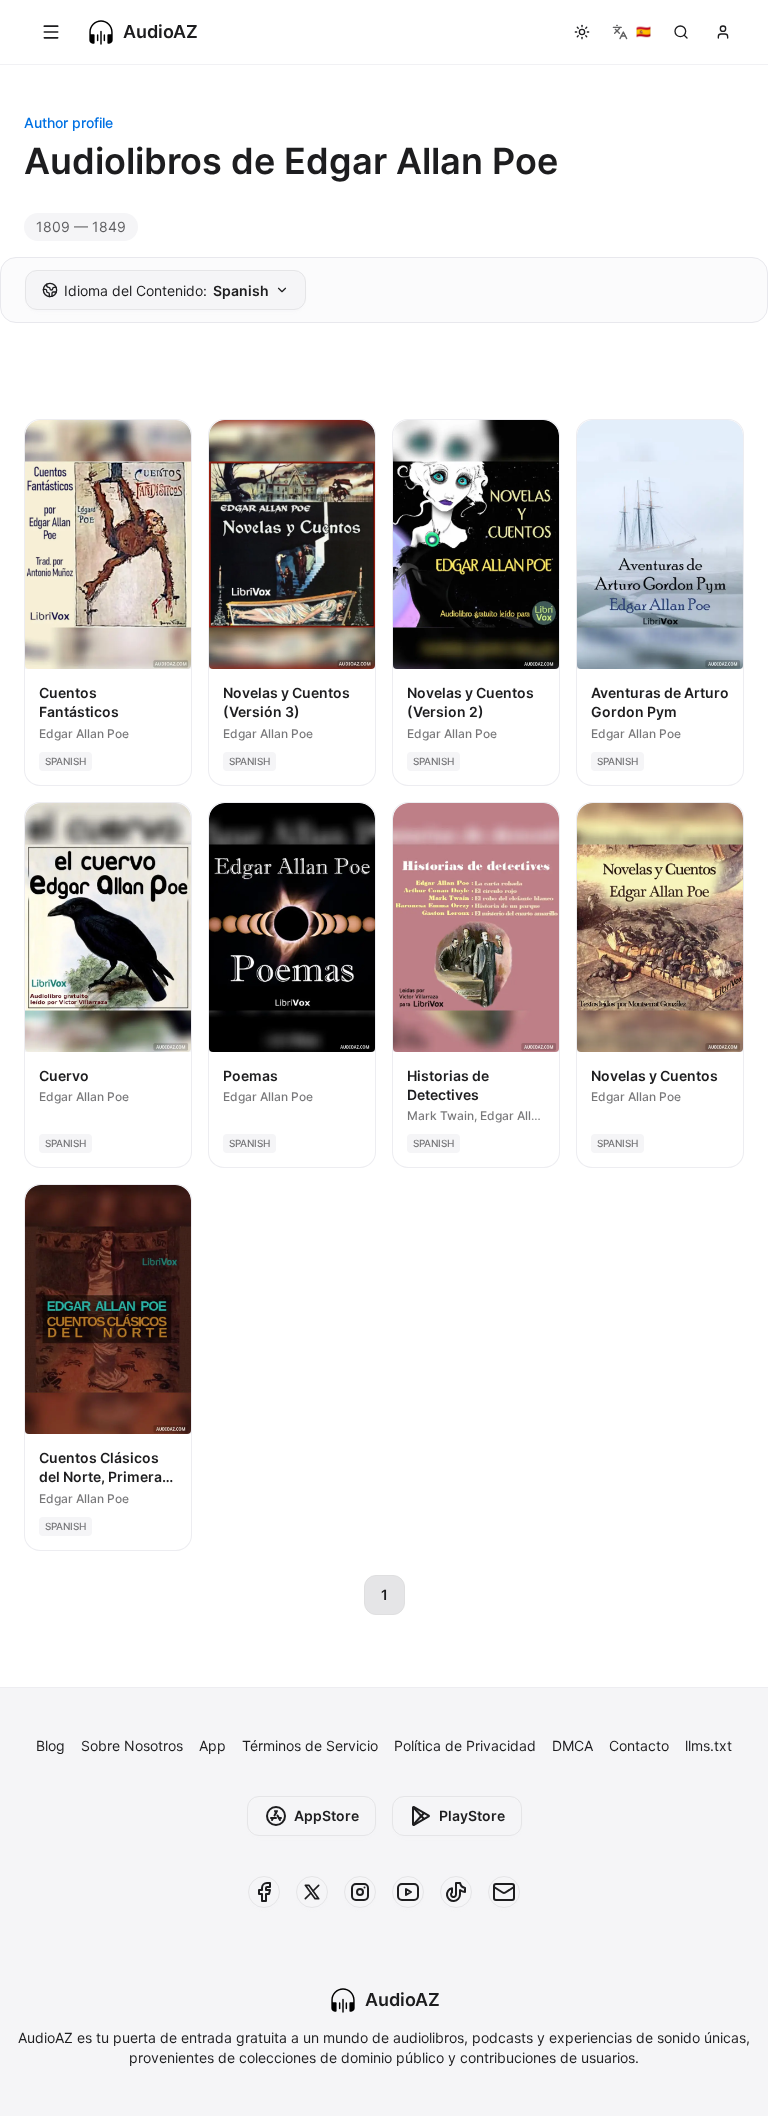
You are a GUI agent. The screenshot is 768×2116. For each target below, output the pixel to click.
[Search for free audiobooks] (681, 32)
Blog (50, 1745)
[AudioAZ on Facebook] (264, 1892)
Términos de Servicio (310, 1745)
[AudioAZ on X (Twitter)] (312, 1892)
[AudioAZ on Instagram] (360, 1892)
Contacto (639, 1745)
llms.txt (708, 1745)
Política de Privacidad (465, 1745)
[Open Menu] (51, 32)
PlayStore (472, 1815)
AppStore (326, 1815)
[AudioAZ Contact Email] (504, 1892)
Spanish (166, 290)
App (212, 1745)
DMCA (572, 1745)
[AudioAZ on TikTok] (456, 1892)
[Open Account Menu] (723, 32)
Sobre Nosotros (132, 1745)
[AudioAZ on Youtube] (408, 1892)
